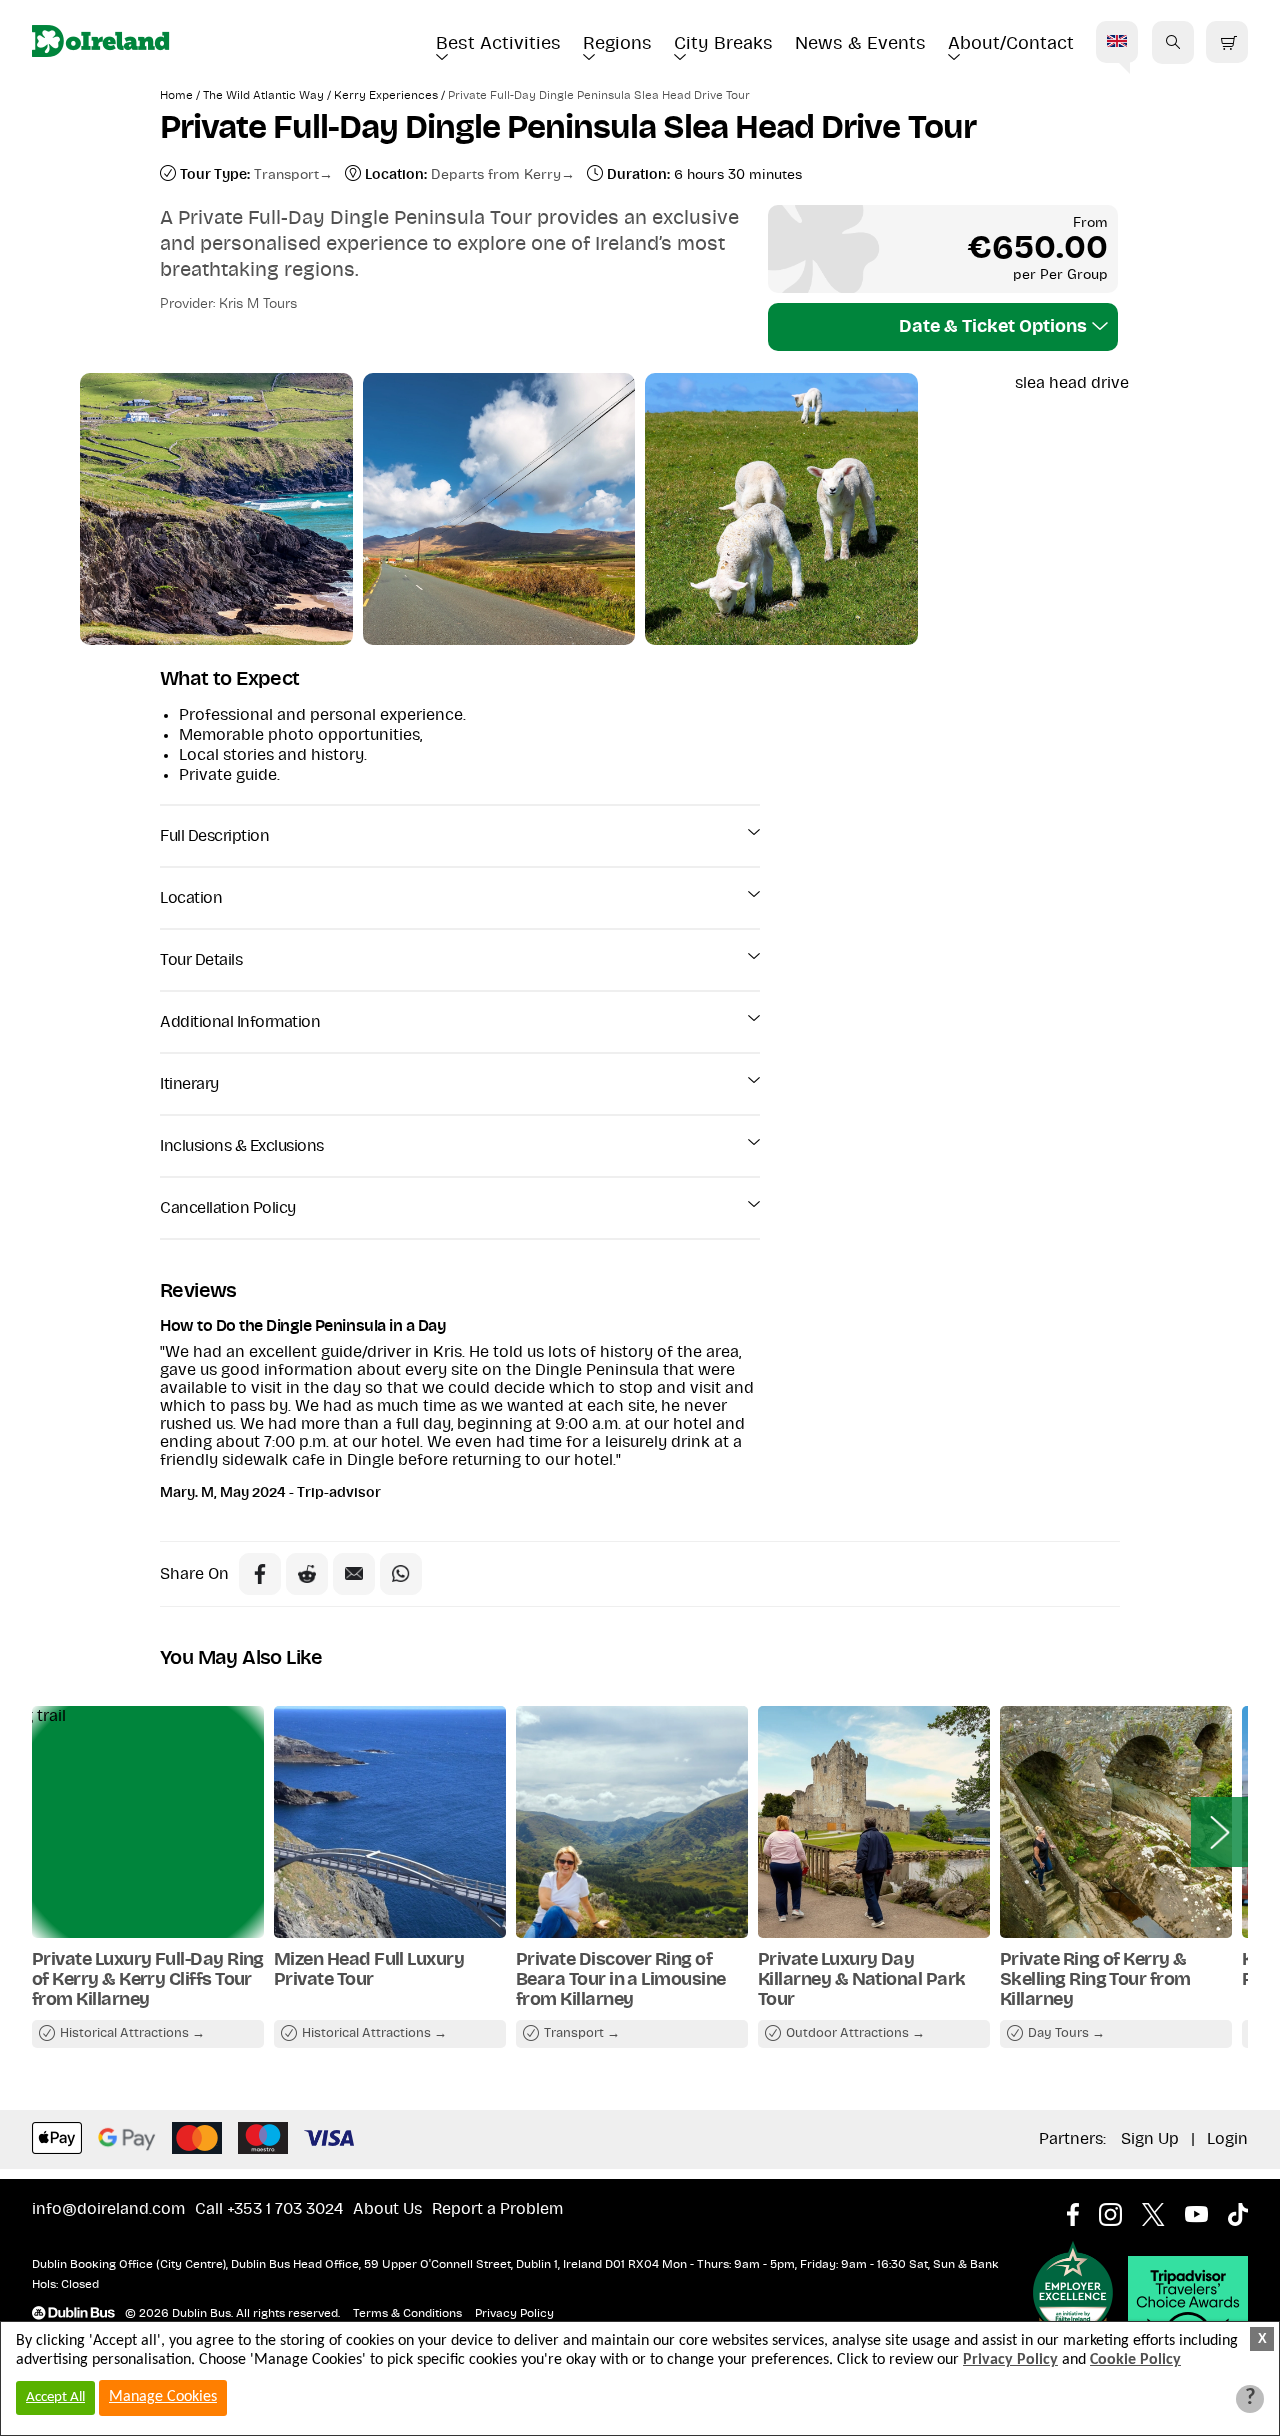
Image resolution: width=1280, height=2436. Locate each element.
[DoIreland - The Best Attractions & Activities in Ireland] (100, 42)
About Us (387, 2209)
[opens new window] (1083, 2209)
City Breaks (723, 44)
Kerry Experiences (386, 95)
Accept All (55, 2397)
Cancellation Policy (228, 1208)
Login (1227, 2139)
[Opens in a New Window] (307, 1574)
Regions (617, 44)
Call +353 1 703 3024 (269, 2209)
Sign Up (1150, 2139)
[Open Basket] (1227, 42)
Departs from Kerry (496, 175)
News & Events (860, 44)
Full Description (214, 836)
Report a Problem (497, 2209)
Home (176, 95)
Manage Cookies (163, 2397)
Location (191, 898)
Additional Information (240, 1022)
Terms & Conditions (407, 2313)
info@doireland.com (108, 2209)
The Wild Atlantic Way (263, 95)
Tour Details (201, 960)
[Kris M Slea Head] (499, 509)
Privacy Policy (514, 2313)
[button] (1173, 42)
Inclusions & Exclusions (242, 1146)
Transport (286, 175)
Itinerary (189, 1084)
